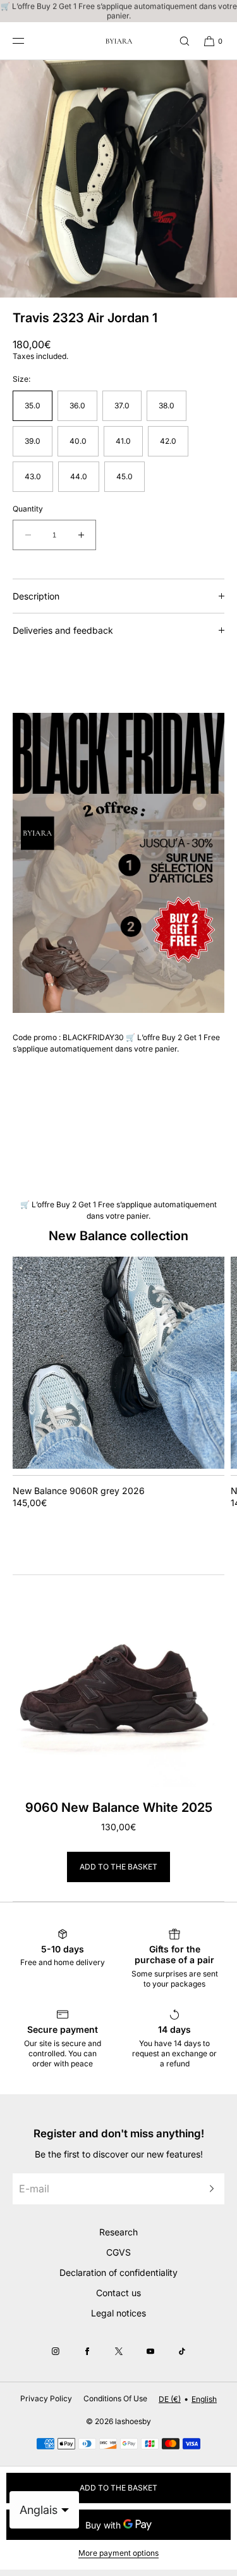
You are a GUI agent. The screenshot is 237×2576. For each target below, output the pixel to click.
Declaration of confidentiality (118, 2272)
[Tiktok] (182, 2351)
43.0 (33, 476)
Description (36, 596)
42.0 (168, 441)
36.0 (77, 405)
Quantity (28, 509)
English (204, 2399)
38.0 (167, 405)
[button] (179, 41)
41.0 (123, 441)
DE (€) (170, 2399)
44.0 (79, 476)
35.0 (33, 405)
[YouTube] (150, 2351)
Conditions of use (115, 2398)
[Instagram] (56, 2351)
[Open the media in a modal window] (118, 179)
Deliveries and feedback (63, 630)
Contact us (118, 2293)
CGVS (118, 2252)
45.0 (125, 476)
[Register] (209, 2189)
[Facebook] (87, 2351)
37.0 (122, 405)
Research (118, 2232)
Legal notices (118, 2313)
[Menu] (28, 41)
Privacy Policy (46, 2398)
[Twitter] (119, 2351)
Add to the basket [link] (118, 1867)
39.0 (33, 441)
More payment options (118, 2553)
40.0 (78, 441)
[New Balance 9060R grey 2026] (118, 1363)
